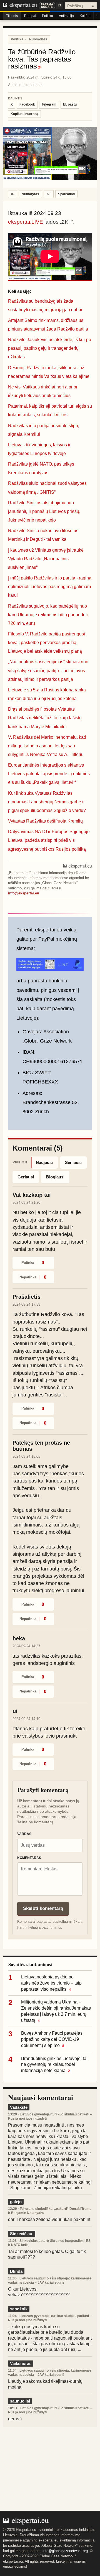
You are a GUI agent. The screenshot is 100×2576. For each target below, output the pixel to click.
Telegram (49, 104)
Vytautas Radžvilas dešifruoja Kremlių (45, 821)
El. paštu (70, 104)
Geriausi (26, 1177)
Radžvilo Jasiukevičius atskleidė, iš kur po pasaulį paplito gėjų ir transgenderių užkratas (50, 348)
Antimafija (66, 16)
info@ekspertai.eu (24, 893)
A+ (49, 194)
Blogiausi (55, 1177)
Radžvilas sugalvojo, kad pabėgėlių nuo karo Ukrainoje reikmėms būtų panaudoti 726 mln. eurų (48, 615)
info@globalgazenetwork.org (65, 2551)
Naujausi (44, 1162)
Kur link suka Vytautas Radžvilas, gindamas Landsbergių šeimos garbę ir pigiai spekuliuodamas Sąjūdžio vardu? (47, 802)
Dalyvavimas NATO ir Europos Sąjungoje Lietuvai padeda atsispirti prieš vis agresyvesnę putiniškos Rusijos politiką (49, 840)
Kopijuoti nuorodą (24, 114)
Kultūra (85, 16)
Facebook (27, 104)
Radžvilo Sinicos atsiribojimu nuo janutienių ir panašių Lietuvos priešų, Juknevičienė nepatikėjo (44, 511)
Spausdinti (66, 194)
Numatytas (30, 194)
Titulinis (12, 16)
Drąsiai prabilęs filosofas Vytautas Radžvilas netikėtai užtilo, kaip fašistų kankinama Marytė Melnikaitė (45, 718)
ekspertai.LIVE (26, 222)
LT (60, 5)
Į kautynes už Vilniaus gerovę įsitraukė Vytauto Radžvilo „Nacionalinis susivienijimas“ (46, 559)
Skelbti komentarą (43, 1908)
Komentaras (29, 1858)
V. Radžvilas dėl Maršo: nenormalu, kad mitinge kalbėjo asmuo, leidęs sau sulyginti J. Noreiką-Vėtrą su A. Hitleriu (47, 746)
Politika (47, 16)
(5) (40, 68)
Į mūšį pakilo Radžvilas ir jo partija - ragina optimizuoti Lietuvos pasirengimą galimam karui (50, 587)
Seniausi (73, 1162)
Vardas (24, 1834)
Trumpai (30, 16)
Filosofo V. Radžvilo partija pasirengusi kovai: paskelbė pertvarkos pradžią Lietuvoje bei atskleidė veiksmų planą (47, 643)
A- (13, 194)
